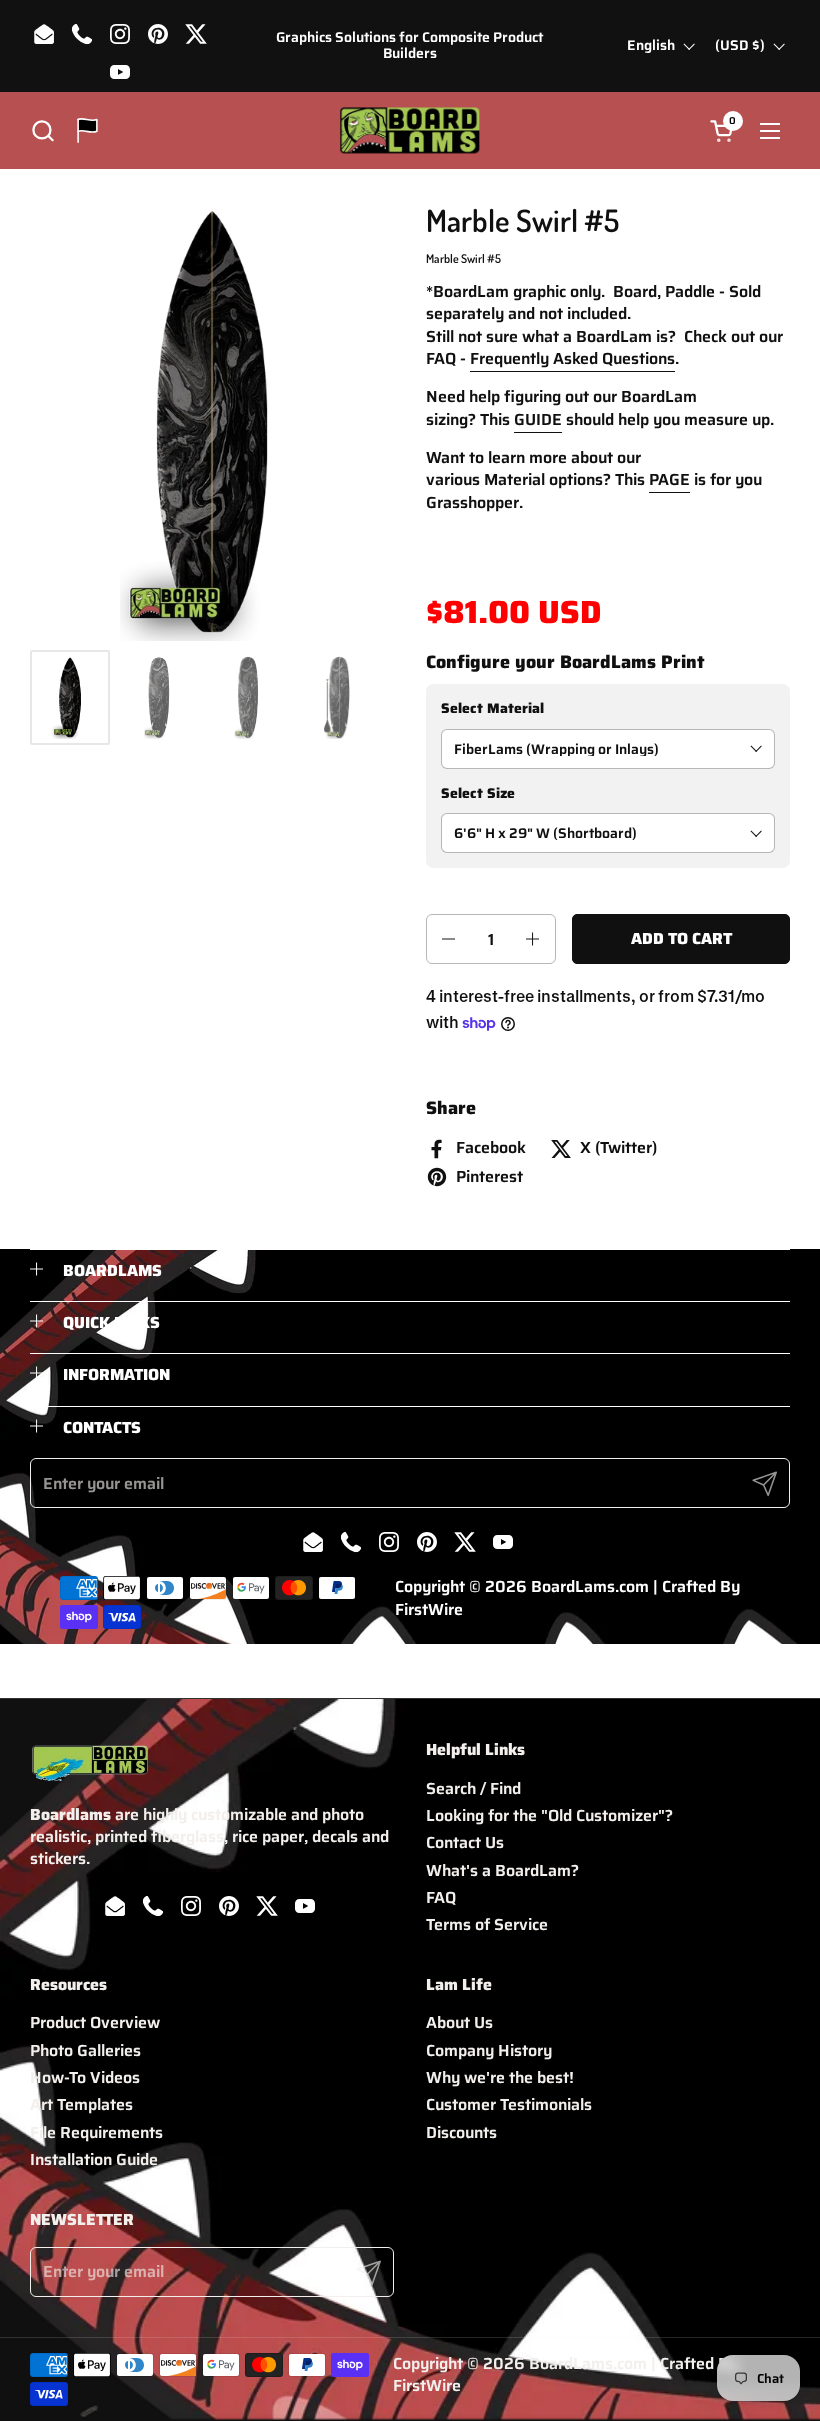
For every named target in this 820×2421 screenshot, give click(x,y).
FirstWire (429, 1609)
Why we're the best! (500, 2077)
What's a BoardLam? (502, 1870)
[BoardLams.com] (409, 130)
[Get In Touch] (87, 130)
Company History (489, 2050)
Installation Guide (94, 2159)
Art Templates (81, 2104)
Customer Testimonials (509, 2104)
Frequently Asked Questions (572, 358)
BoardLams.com (590, 1586)
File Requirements (96, 2132)
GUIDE (538, 419)
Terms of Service (487, 1924)
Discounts (461, 2132)
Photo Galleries (85, 2050)
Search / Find (473, 1788)
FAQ (441, 1897)
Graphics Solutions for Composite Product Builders (409, 45)
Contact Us (465, 1842)
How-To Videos (85, 2077)
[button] (42, 130)
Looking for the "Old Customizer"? (549, 1815)
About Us (459, 2022)
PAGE (669, 479)
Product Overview (95, 2022)
